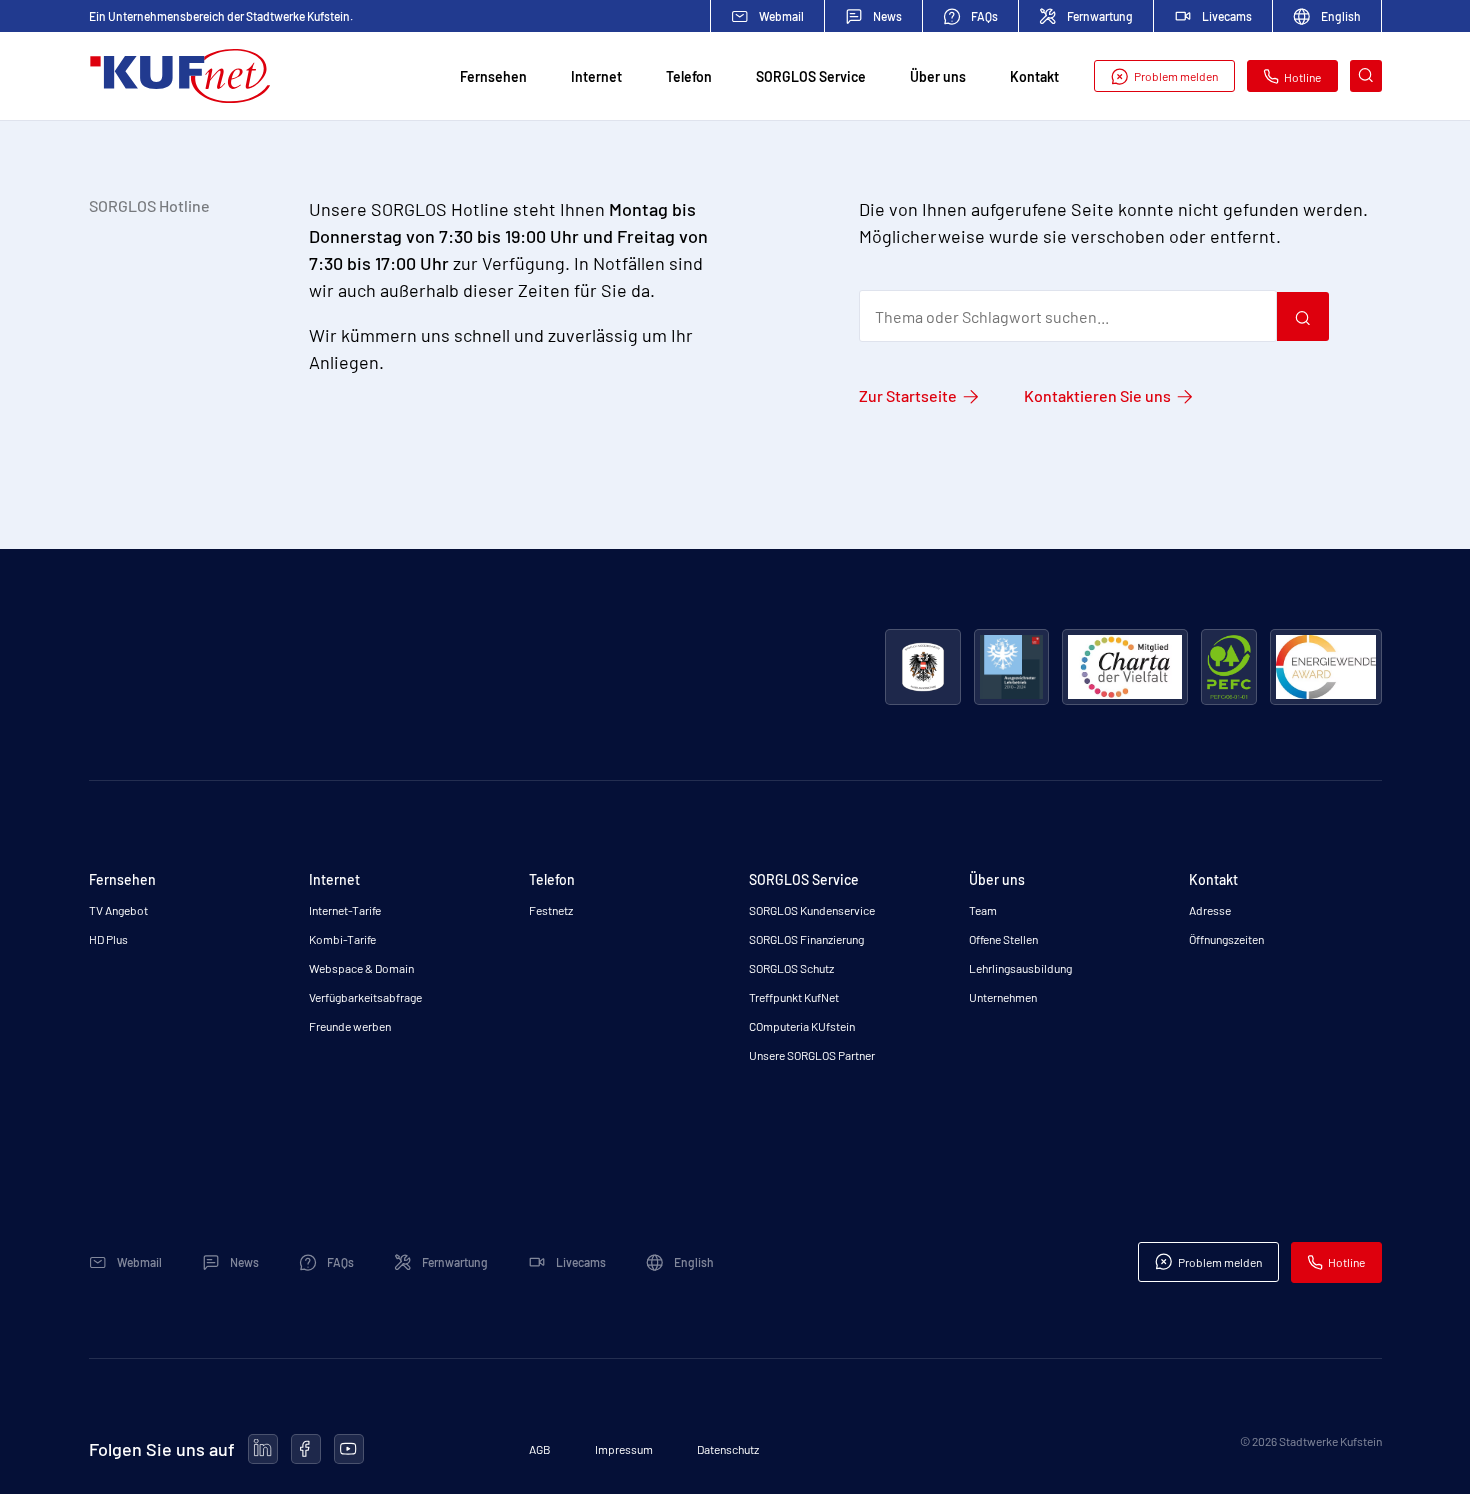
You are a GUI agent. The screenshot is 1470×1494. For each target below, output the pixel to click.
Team (983, 910)
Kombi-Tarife (342, 939)
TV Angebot (118, 910)
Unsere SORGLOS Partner (812, 1055)
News (887, 16)
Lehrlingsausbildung (1020, 968)
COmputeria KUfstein (802, 1026)
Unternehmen (1003, 997)
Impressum (624, 1449)
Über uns (938, 76)
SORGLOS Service (811, 76)
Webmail (781, 16)
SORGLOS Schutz (791, 968)
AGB (540, 1449)
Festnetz (551, 910)
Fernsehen (493, 76)
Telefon (689, 76)
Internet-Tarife (345, 910)
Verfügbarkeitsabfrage (365, 997)
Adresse (1210, 910)
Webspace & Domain (361, 968)
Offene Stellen (1003, 939)
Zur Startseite (908, 395)
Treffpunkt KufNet (794, 997)
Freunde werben (350, 1026)
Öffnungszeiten (1226, 939)
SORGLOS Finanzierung (806, 939)
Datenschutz (728, 1449)
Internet (596, 76)
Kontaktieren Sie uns (1097, 395)
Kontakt (1034, 76)
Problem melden (1176, 76)
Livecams (1227, 16)
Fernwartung (1100, 16)
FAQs (984, 16)
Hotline (1302, 77)
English (1341, 16)
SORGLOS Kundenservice (812, 910)
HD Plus (108, 939)
